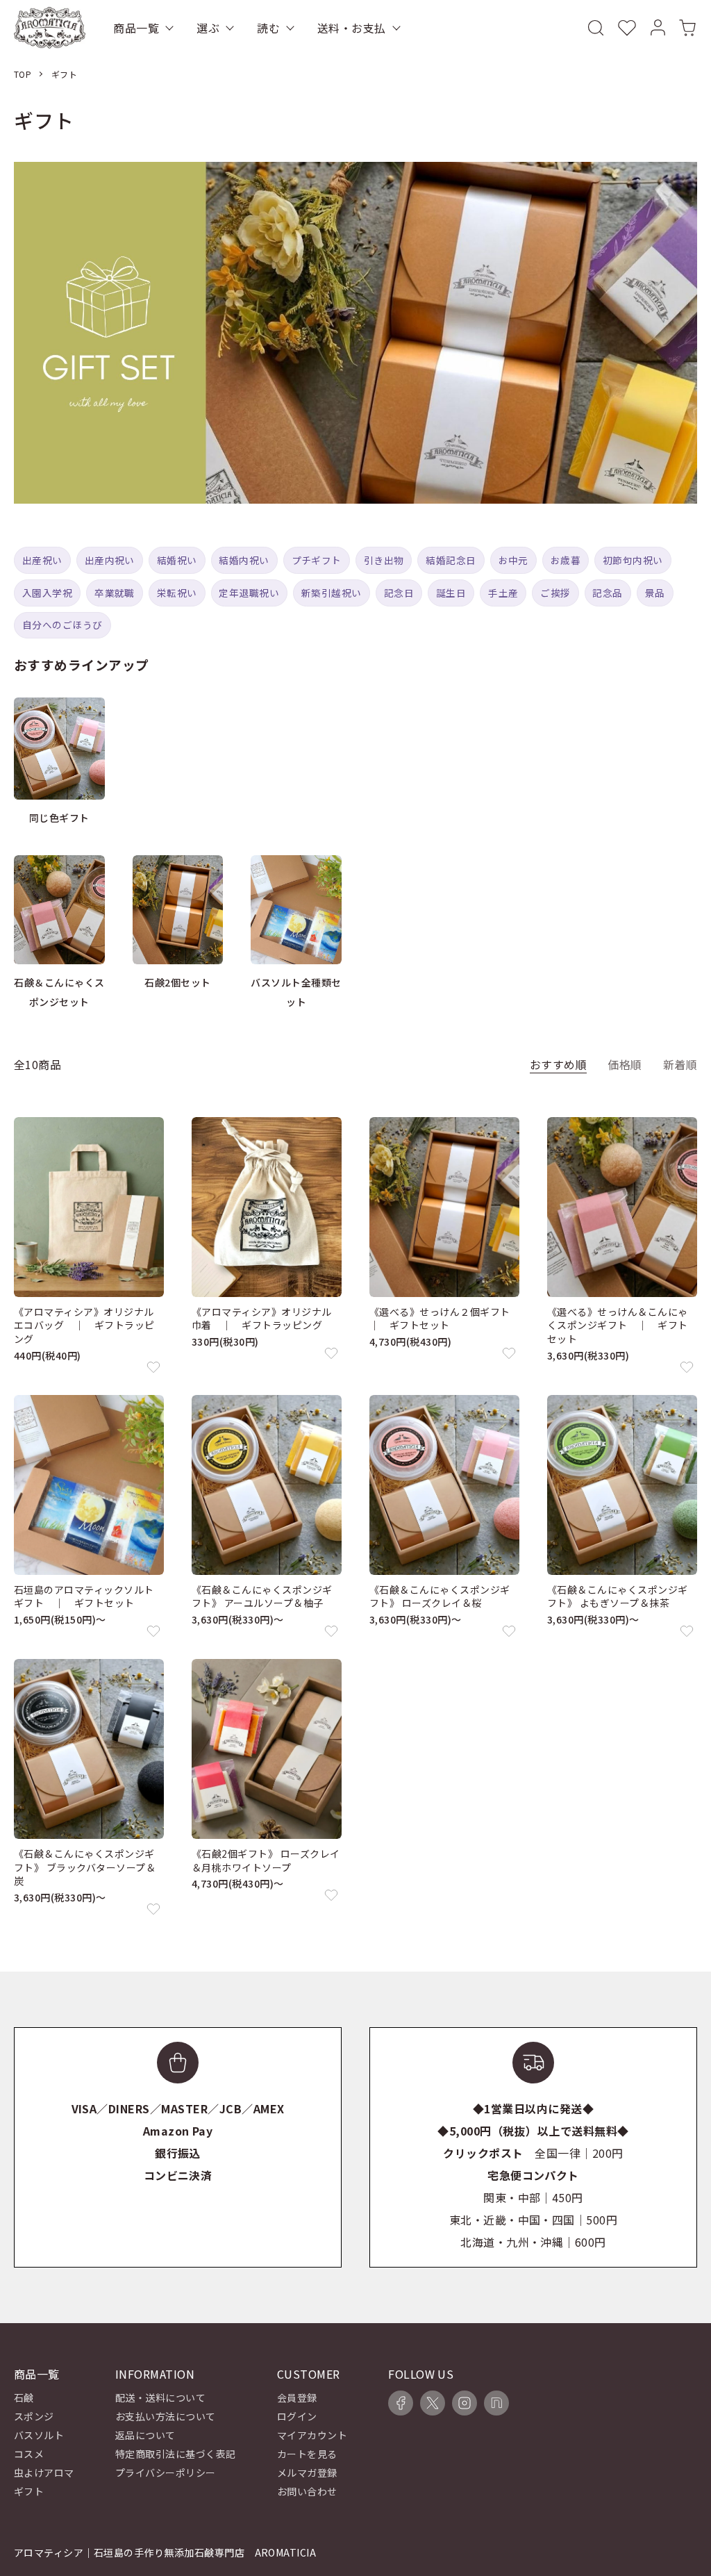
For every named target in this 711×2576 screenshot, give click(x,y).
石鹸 (24, 2397)
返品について (145, 2435)
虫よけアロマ (44, 2472)
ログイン (297, 2416)
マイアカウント (312, 2435)
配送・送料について (160, 2397)
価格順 (625, 1064)
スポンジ (34, 2416)
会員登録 (297, 2397)
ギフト (64, 74)
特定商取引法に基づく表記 (176, 2454)
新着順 (680, 1064)
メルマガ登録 (307, 2472)
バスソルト (39, 2435)
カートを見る (307, 2454)
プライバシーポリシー (166, 2472)
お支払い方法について (166, 2416)
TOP (23, 74)
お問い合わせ (307, 2491)
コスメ (29, 2454)
